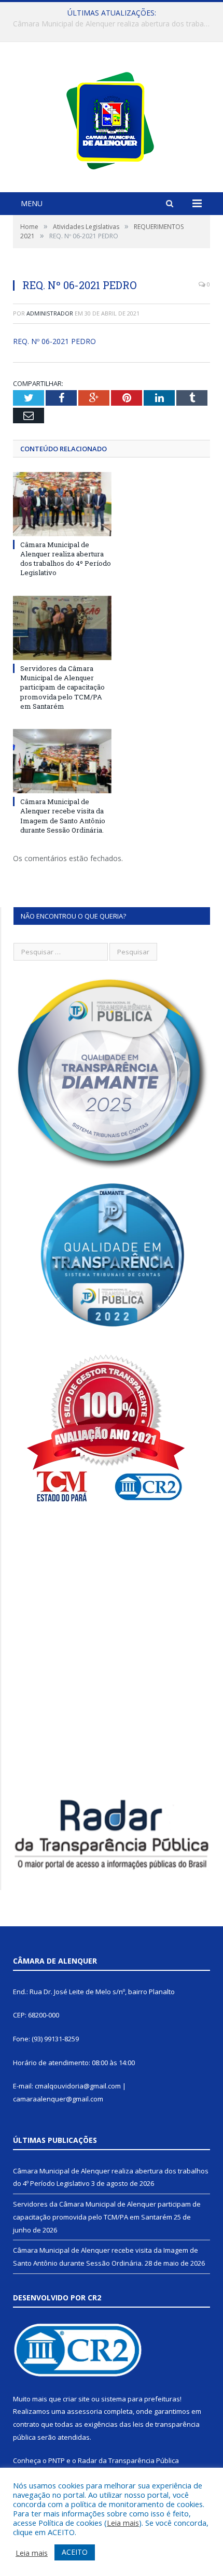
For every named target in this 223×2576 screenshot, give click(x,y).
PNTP (57, 2460)
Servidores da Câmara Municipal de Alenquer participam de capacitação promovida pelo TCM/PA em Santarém (114, 24)
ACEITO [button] (75, 2552)
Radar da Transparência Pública (128, 2460)
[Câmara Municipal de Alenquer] (112, 118)
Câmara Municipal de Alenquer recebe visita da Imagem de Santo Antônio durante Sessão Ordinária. (63, 816)
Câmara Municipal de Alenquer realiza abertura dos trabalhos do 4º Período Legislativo (66, 559)
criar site (76, 2399)
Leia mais (123, 2523)
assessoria (85, 2411)
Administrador (50, 313)
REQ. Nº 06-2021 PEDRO (54, 341)
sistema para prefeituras (141, 2399)
